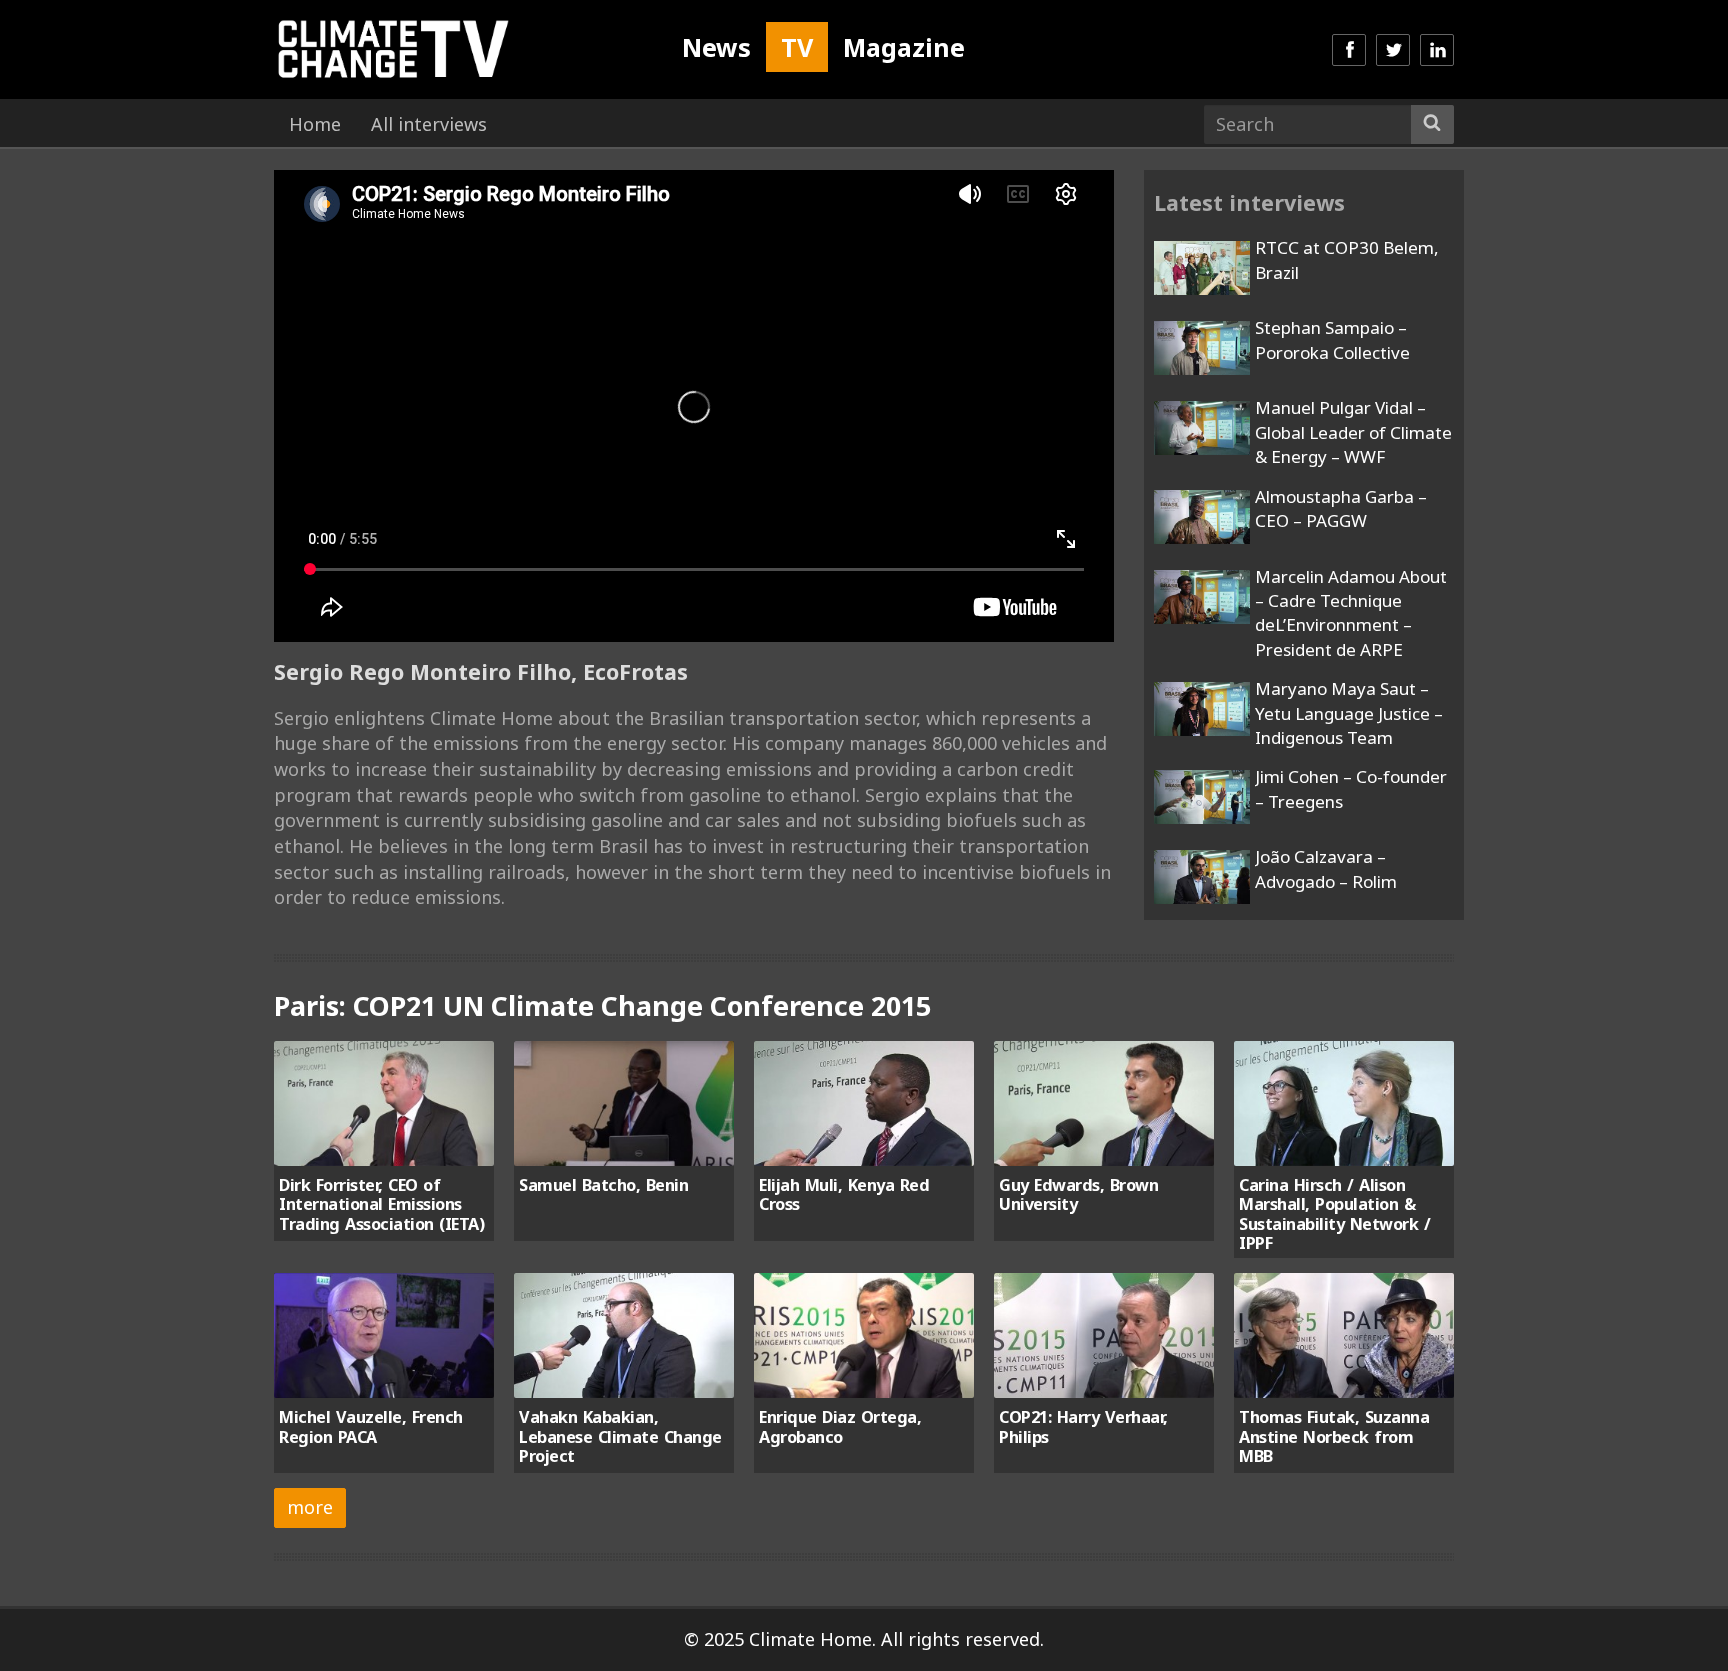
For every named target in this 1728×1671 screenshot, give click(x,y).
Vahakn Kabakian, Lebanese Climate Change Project (620, 1436)
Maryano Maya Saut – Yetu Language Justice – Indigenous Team (1349, 713)
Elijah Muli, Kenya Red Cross (844, 1194)
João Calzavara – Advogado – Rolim (1326, 868)
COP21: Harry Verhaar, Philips (1083, 1426)
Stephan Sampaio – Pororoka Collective (1332, 339)
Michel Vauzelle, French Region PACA (371, 1426)
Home (315, 124)
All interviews (429, 124)
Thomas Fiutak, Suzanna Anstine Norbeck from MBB (1334, 1436)
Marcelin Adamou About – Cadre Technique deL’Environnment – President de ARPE (1351, 613)
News (716, 47)
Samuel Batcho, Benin (603, 1185)
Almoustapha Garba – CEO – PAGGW (1341, 508)
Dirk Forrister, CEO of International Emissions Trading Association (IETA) (381, 1204)
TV (797, 47)
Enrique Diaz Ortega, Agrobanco (840, 1426)
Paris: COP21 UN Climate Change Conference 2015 (602, 1005)
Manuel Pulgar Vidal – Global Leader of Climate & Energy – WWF (1353, 432)
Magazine (904, 47)
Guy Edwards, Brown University (1078, 1194)
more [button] (310, 1507)
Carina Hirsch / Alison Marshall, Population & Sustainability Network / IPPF (1334, 1214)
